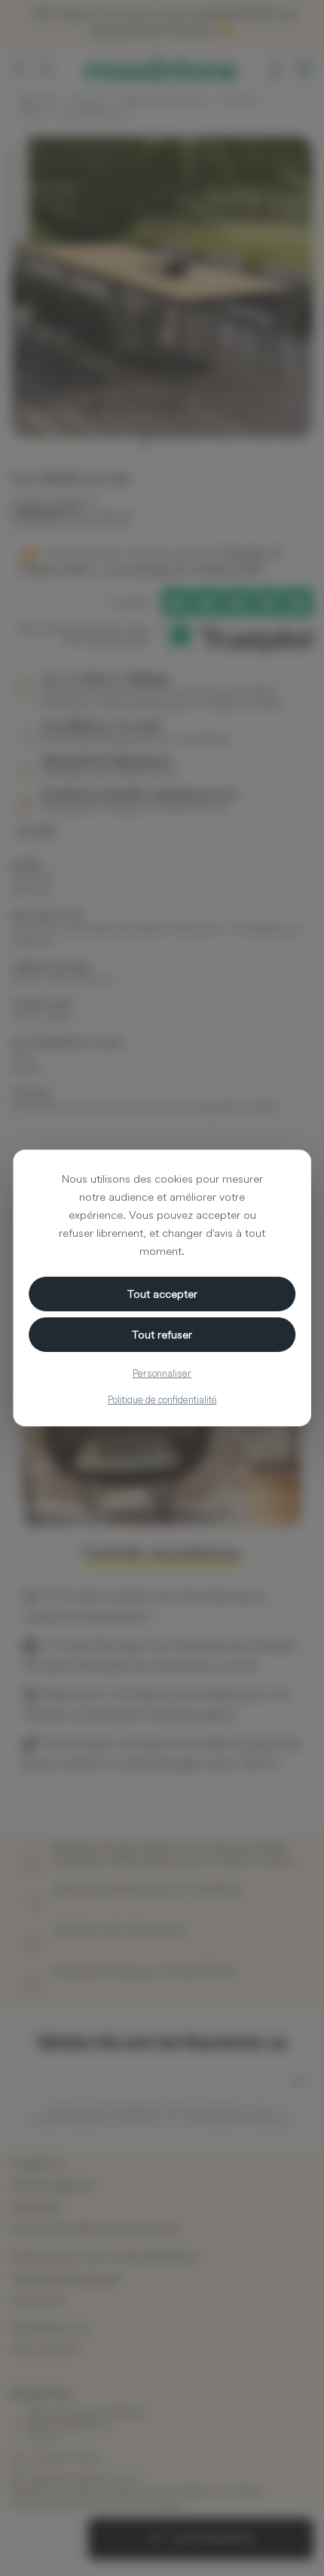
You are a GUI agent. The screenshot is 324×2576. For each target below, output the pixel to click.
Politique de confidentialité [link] (162, 1399)
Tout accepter (162, 1294)
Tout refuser (162, 1334)
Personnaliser (162, 1373)
